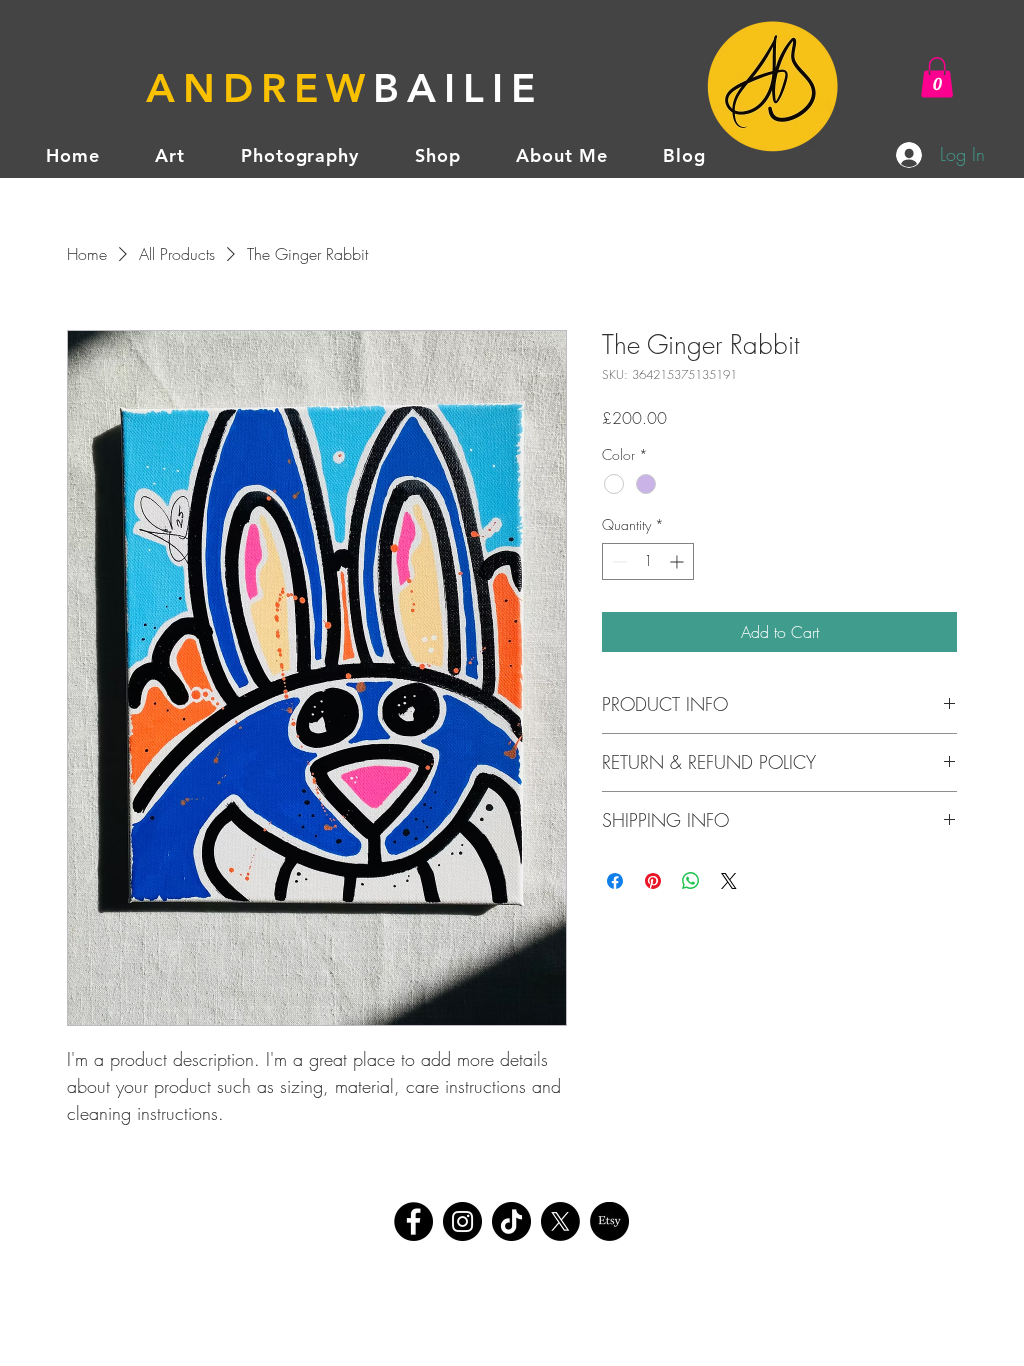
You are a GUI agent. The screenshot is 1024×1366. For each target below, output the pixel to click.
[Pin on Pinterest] (653, 881)
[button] (937, 77)
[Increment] (678, 561)
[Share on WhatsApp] (691, 881)
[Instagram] (462, 1221)
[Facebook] (413, 1221)
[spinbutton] (648, 561)
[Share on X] (729, 881)
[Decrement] (617, 561)
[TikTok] (511, 1221)
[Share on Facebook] (615, 881)
